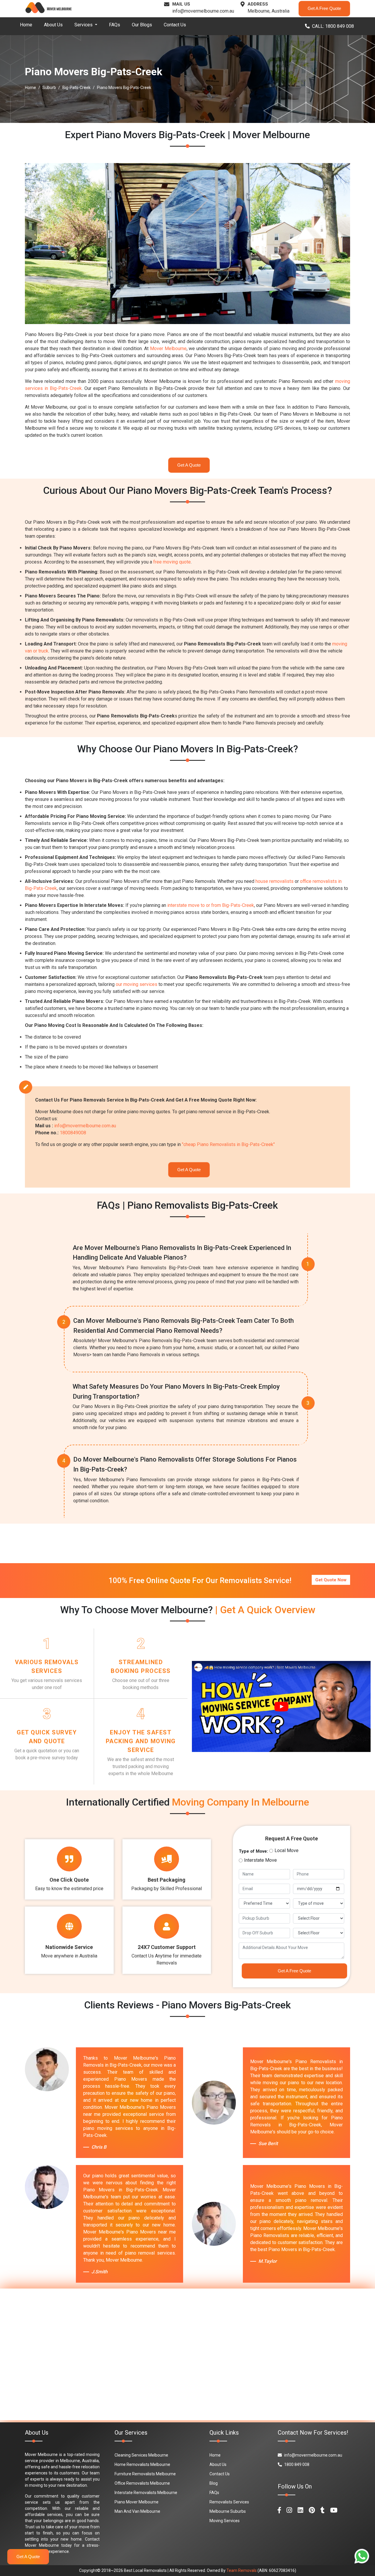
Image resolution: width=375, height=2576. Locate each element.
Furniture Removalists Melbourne (145, 2474)
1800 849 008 (297, 2464)
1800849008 (73, 1133)
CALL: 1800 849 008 (333, 26)
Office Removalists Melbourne (142, 2483)
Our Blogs (142, 25)
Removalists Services (229, 2502)
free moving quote (172, 562)
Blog (214, 2483)
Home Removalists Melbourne (142, 2464)
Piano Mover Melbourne (137, 2502)
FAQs (115, 25)
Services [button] (84, 25)
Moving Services (225, 2521)
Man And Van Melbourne (137, 2511)
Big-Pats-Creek (76, 88)
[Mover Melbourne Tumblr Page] (323, 2510)
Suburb (49, 88)
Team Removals (242, 2570)
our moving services (137, 984)
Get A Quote (189, 465)
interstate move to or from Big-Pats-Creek (211, 905)
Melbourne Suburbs (228, 2511)
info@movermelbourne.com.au (203, 11)
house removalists (275, 881)
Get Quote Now (331, 1580)
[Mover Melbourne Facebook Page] (279, 2510)
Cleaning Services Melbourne (141, 2455)
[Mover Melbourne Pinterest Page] (312, 2510)
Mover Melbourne (168, 348)
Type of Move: (253, 1851)
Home (26, 25)
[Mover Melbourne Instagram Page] (289, 2510)
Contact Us (175, 25)
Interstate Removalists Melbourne (146, 2493)
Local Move (287, 1850)
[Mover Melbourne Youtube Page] (334, 2510)
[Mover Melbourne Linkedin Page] (300, 2510)
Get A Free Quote (324, 8)
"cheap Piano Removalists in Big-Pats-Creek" (228, 1144)
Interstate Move (260, 1860)
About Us (53, 25)
